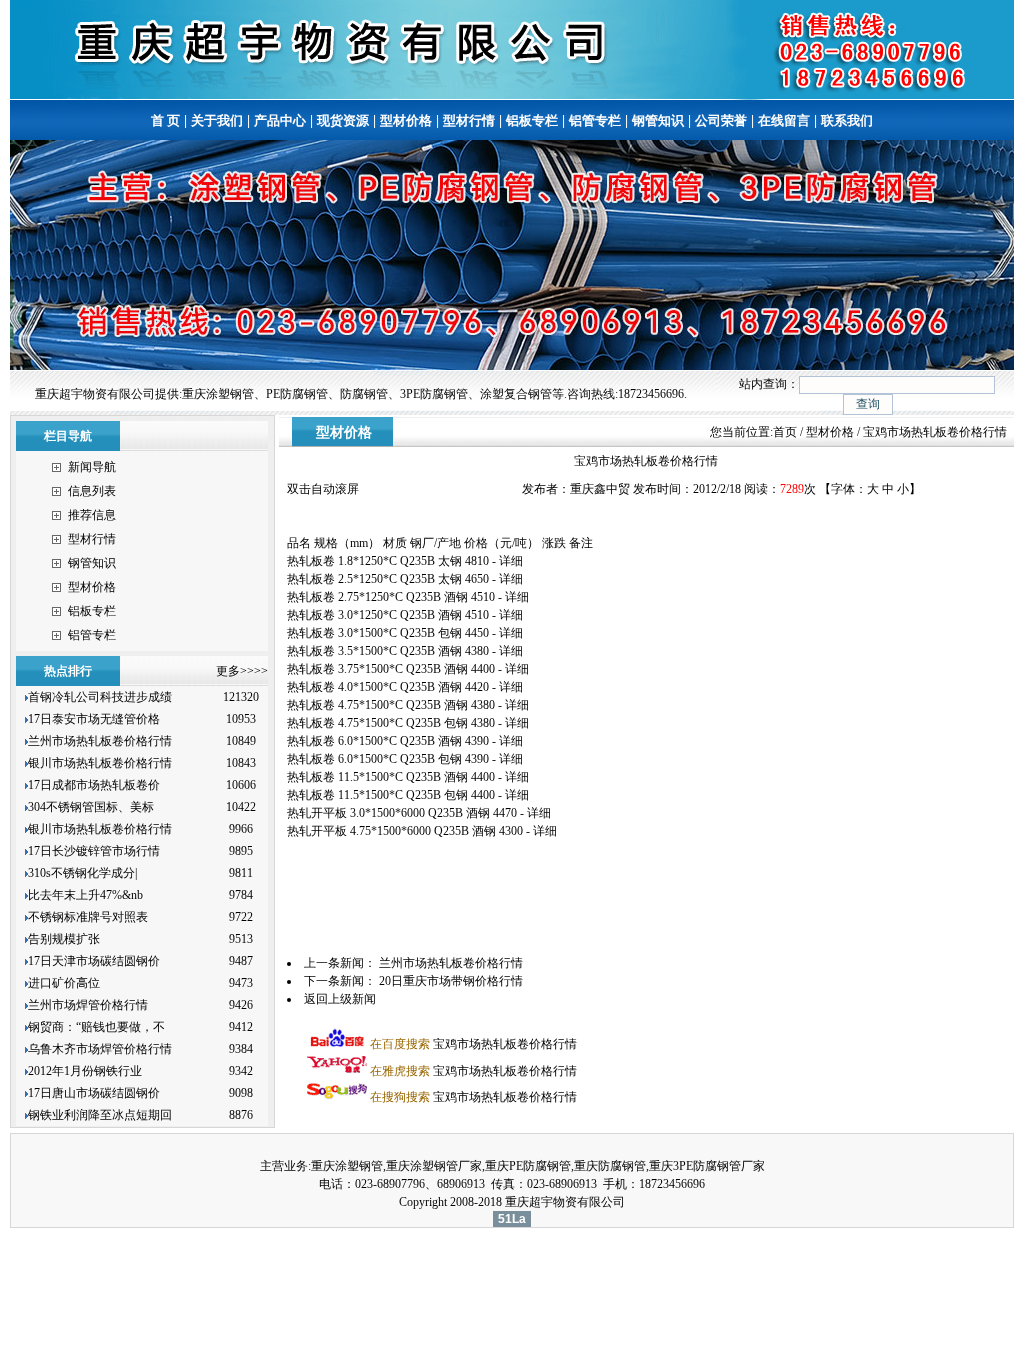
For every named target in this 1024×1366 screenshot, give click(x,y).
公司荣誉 (721, 120)
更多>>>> (242, 671)
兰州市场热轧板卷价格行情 (100, 741)
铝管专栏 (595, 120)
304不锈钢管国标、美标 (91, 807)
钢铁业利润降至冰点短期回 (100, 1115)
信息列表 (92, 491)
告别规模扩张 (65, 939)
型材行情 (469, 120)
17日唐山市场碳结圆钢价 (94, 1093)
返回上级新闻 (340, 999)
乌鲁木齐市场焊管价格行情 (100, 1049)
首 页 (165, 120)
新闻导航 (92, 467)
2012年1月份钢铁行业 (85, 1071)
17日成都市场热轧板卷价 (94, 785)
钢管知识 (658, 120)
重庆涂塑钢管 (347, 1166)
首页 (785, 432)
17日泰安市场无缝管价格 (94, 719)
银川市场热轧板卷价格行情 (100, 763)
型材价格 (406, 120)
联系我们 (847, 120)
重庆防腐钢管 (610, 1166)
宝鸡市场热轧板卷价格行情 (473, 1044)
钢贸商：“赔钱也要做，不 (96, 1027)
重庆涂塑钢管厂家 (434, 1166)
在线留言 (784, 120)
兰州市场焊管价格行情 (88, 1005)
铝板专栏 (532, 120)
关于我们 (217, 120)
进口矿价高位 (65, 983)
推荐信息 (92, 515)
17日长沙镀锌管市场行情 (94, 851)
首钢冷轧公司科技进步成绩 (100, 697)
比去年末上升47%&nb (85, 895)
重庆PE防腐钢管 (528, 1166)
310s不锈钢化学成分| (82, 873)
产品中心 (280, 120)
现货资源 (343, 120)
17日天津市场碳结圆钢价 (94, 961)
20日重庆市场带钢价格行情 (451, 981)
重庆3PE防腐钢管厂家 (707, 1166)
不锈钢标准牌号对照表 (88, 917)
